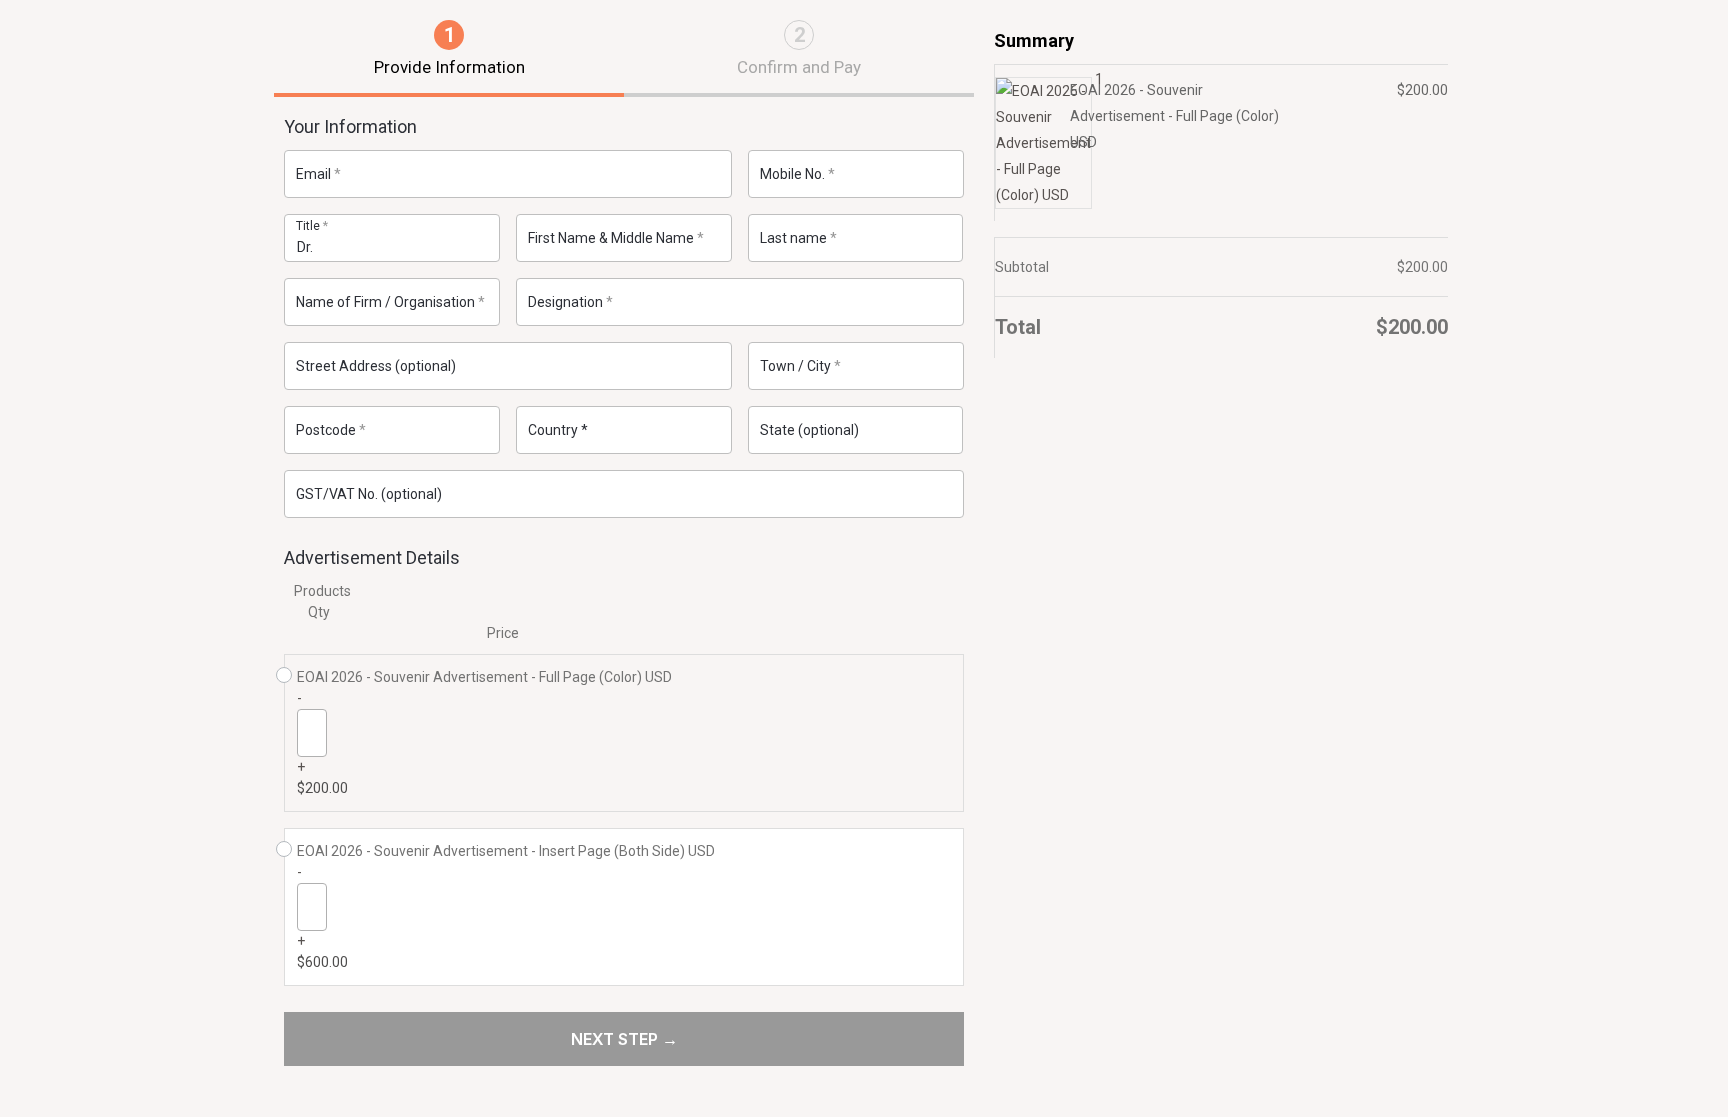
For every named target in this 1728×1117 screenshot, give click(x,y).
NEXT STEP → (624, 1039)
